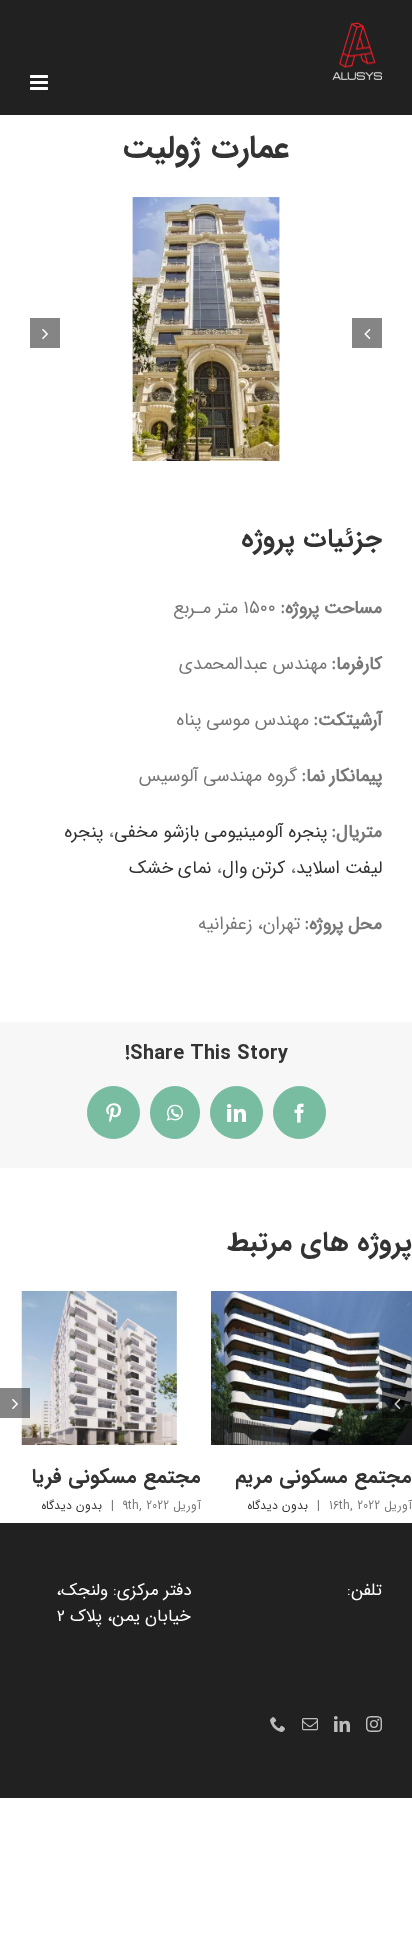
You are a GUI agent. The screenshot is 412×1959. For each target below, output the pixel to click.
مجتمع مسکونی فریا (116, 1476)
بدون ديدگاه (277, 1505)
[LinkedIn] (342, 1724)
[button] (367, 333)
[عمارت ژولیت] (206, 211)
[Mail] (310, 1724)
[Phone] (278, 1724)
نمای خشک (170, 868)
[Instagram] (374, 1724)
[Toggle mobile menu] (40, 82)
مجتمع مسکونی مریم (323, 1476)
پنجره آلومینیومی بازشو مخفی (220, 832)
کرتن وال (253, 868)
